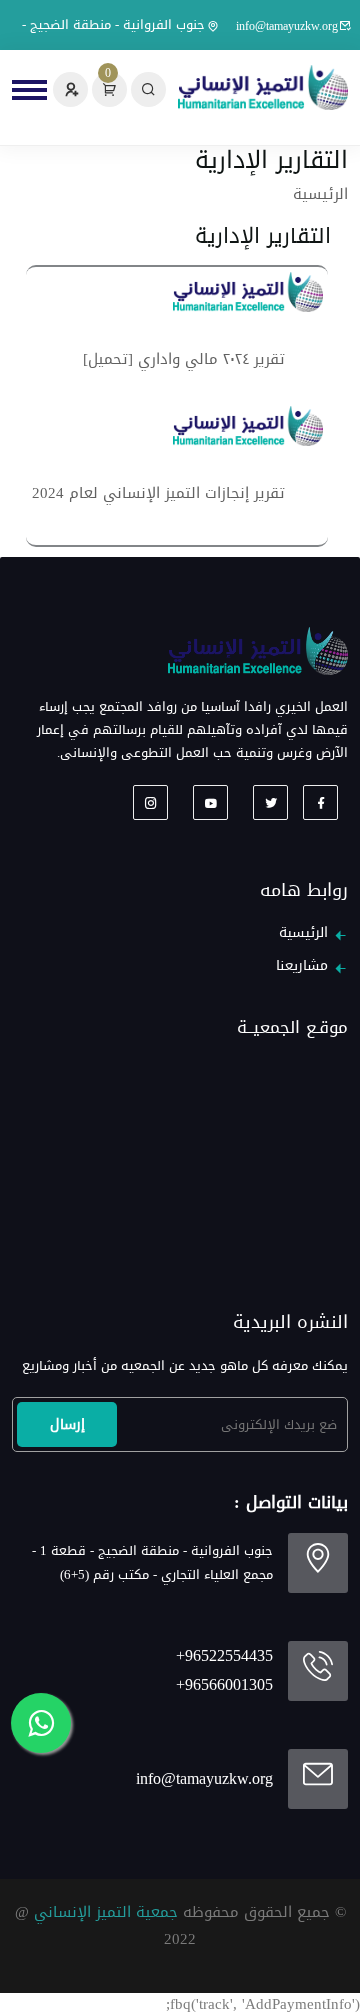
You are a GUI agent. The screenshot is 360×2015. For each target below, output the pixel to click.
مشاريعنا (302, 966)
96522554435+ (224, 1656)
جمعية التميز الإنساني (106, 1912)
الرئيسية (320, 194)
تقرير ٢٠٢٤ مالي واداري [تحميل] (184, 359)
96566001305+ (224, 1685)
